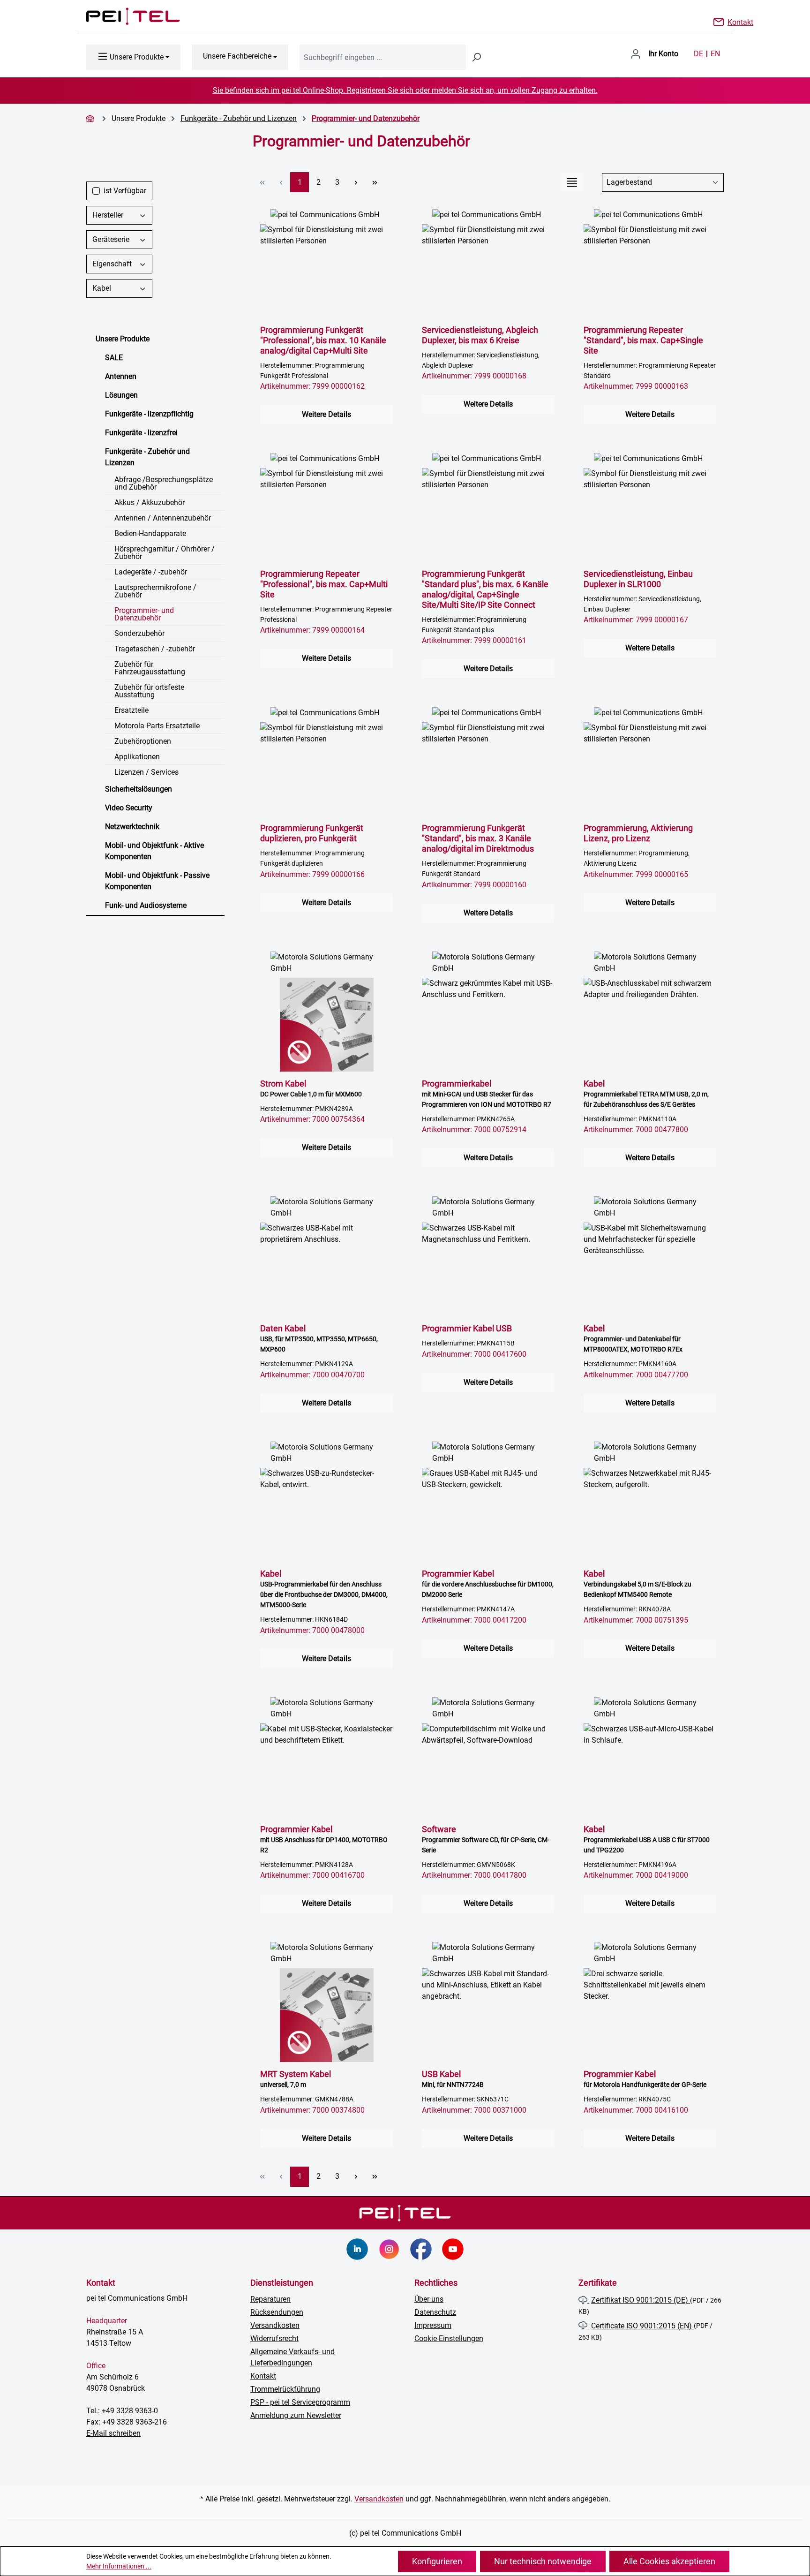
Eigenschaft (112, 264)
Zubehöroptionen (143, 741)
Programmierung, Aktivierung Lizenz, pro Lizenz (638, 833)
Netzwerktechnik (132, 827)
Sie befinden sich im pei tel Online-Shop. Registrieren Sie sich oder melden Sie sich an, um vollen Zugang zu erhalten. (405, 90)
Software (486, 1839)
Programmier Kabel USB (467, 1328)
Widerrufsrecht (274, 2338)
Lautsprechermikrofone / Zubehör (155, 591)
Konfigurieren (437, 2561)
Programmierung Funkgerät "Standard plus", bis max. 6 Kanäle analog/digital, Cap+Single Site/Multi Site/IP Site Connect (485, 589)
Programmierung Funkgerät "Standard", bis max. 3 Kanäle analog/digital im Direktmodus (478, 838)
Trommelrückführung (285, 2389)
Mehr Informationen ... (119, 2566)
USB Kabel (453, 2079)
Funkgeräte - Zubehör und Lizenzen (147, 457)
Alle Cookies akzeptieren (669, 2561)
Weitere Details (326, 414)
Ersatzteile (131, 710)
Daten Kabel (319, 1338)
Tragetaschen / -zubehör (155, 649)
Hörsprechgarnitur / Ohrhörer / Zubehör (165, 553)
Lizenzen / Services (146, 772)
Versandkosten (275, 2325)
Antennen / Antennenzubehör (163, 518)
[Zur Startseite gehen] (124, 16)
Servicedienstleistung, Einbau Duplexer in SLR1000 (638, 579)
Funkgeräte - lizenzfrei (141, 433)
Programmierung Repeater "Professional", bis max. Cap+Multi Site (324, 584)
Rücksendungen (277, 2312)
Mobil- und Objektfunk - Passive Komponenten (157, 881)
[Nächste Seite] (356, 182)
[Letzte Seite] (375, 182)
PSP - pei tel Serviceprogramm (300, 2402)
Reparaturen (270, 2299)
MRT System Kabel (296, 2079)
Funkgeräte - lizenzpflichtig (149, 414)
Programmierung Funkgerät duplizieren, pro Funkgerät (312, 833)
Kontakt (740, 22)
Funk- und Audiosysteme (146, 905)
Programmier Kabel (488, 1583)
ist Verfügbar (125, 191)
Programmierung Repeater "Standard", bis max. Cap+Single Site (643, 340)
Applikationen (137, 757)
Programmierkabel (487, 1093)
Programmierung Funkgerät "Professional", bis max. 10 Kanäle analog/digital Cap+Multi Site (323, 340)
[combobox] (383, 57)
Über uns (429, 2299)
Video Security (129, 808)
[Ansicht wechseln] (572, 182)
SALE (114, 358)
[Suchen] (476, 57)
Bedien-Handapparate (150, 533)
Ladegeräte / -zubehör (151, 572)
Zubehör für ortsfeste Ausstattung (149, 691)
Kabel (102, 288)
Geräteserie (111, 239)
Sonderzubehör (139, 633)
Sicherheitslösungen (139, 789)
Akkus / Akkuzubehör (150, 502)
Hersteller (108, 215)
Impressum (433, 2325)
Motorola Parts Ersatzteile (157, 726)
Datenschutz (435, 2312)
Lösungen (121, 395)
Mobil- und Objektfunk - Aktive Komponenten (154, 851)
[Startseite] (91, 118)
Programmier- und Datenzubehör (144, 614)
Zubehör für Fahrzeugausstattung (150, 668)
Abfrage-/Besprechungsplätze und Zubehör (164, 483)
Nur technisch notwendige (543, 2561)
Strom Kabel (311, 1088)
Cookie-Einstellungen (449, 2338)
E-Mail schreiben (113, 2433)
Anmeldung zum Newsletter (296, 2415)
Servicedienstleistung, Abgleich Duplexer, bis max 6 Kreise (480, 335)
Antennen (121, 376)
